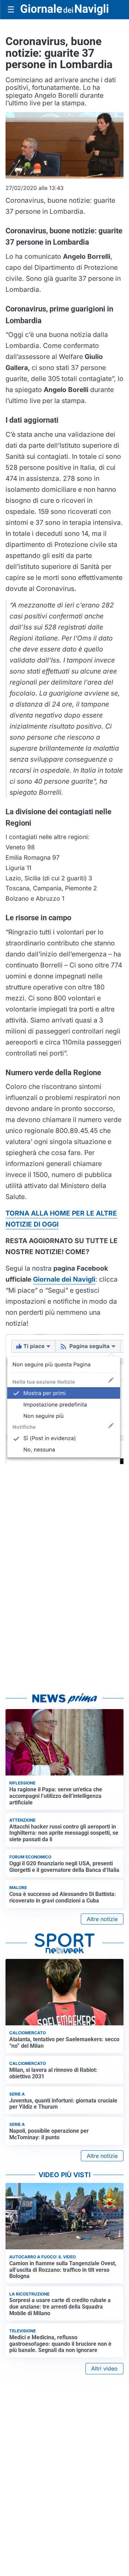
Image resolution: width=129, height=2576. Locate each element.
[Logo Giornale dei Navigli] (64, 9)
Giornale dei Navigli (64, 1279)
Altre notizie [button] (102, 1919)
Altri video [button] (104, 2368)
